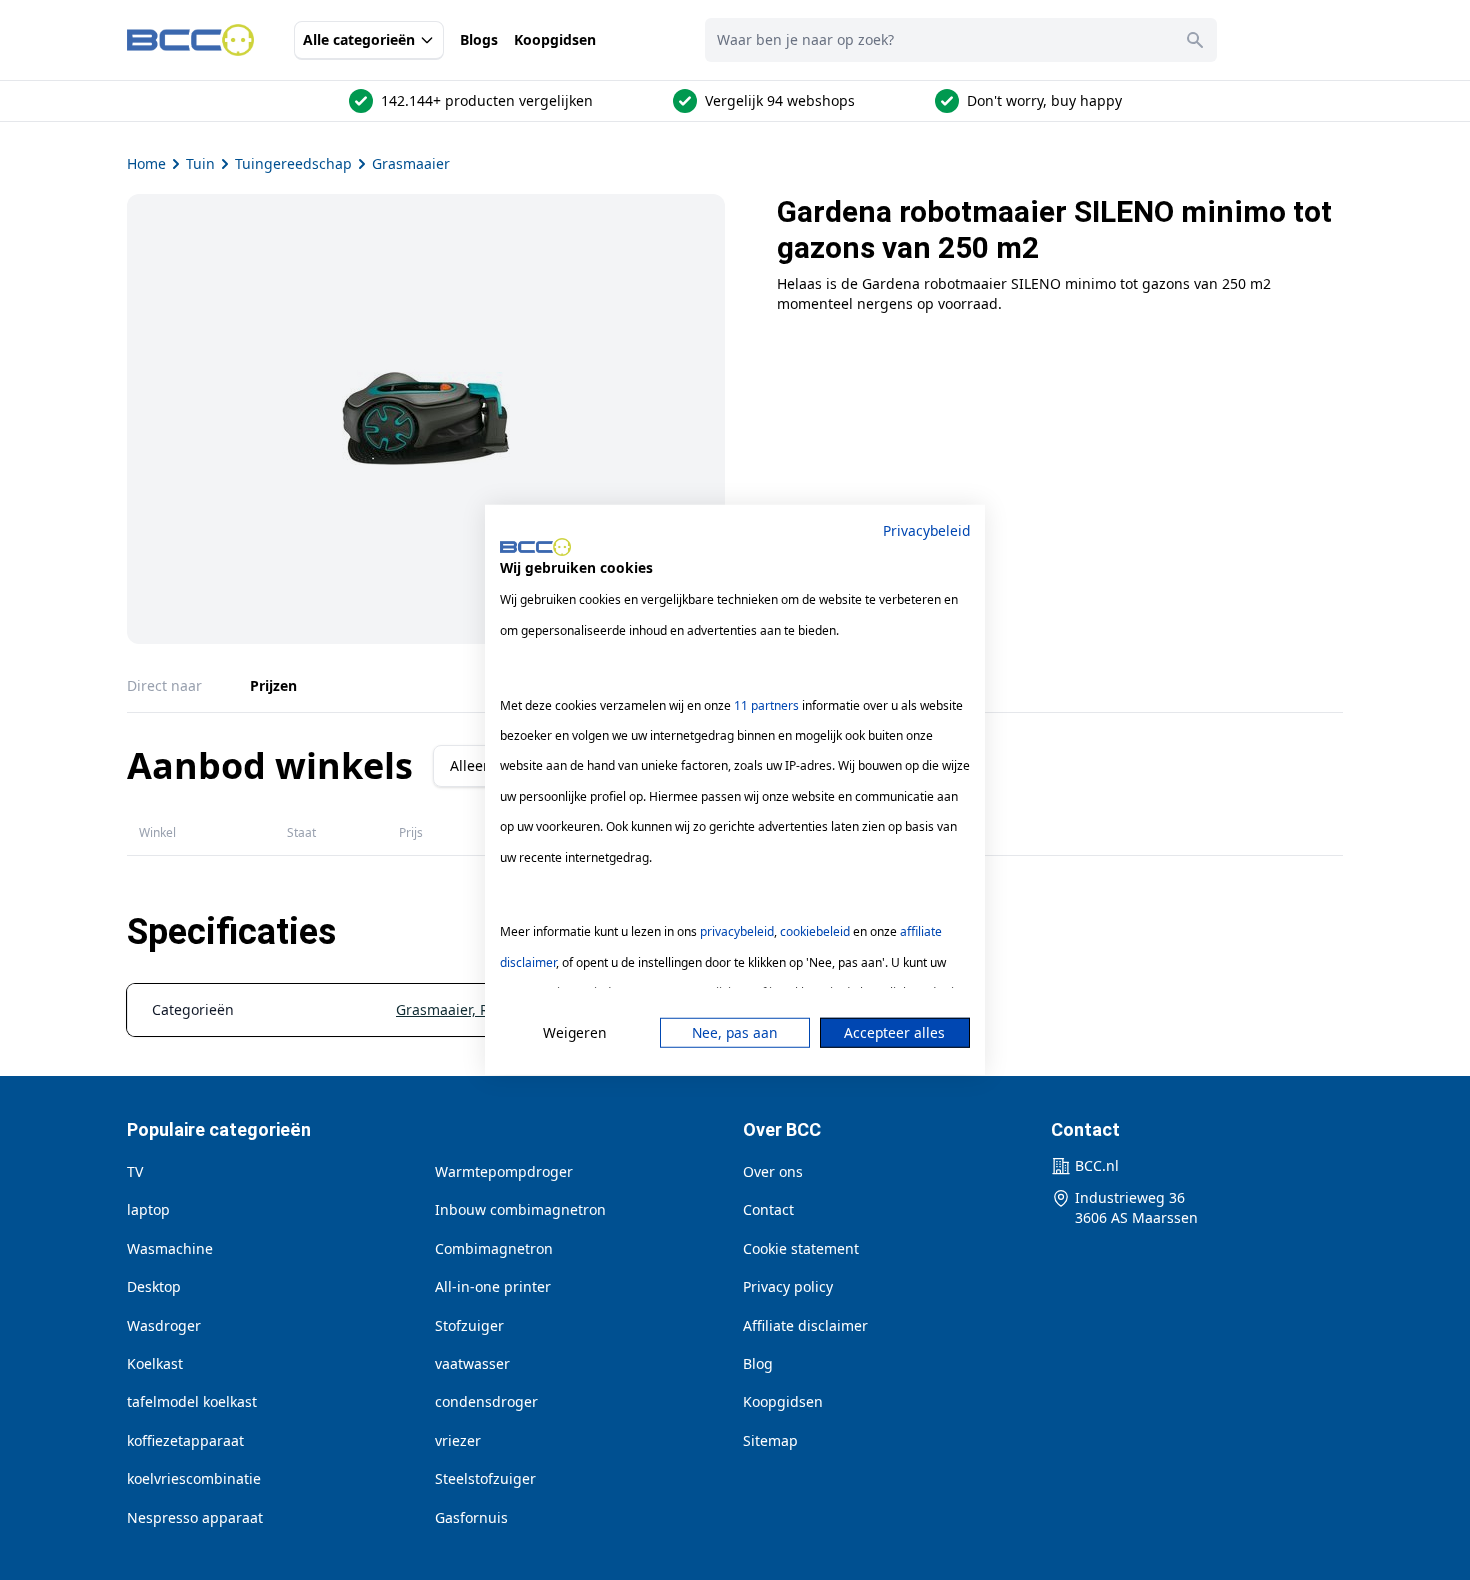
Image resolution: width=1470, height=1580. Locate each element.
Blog (758, 1363)
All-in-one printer (493, 1286)
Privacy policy (788, 1286)
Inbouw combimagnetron (520, 1209)
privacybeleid (737, 931)
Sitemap (770, 1440)
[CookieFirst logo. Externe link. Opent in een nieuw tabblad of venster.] (535, 547)
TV (135, 1171)
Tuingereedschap (293, 163)
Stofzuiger (469, 1325)
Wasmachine (170, 1248)
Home (146, 163)
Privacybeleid (926, 530)
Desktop (154, 1286)
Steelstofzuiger (485, 1478)
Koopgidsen (555, 39)
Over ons (773, 1171)
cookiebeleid (815, 931)
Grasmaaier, (438, 1009)
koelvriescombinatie (194, 1478)
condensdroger (486, 1401)
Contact (768, 1209)
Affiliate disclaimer (805, 1325)
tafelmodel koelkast (192, 1401)
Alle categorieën (359, 39)
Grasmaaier (411, 163)
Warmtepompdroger (504, 1171)
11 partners (766, 704)
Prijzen (273, 685)
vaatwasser (472, 1363)
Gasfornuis (471, 1517)
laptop (148, 1209)
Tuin (200, 163)
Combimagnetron (494, 1248)
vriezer (458, 1440)
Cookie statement (801, 1248)
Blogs (479, 39)
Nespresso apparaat (195, 1517)
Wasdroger (164, 1325)
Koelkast (155, 1363)
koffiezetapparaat (185, 1440)
